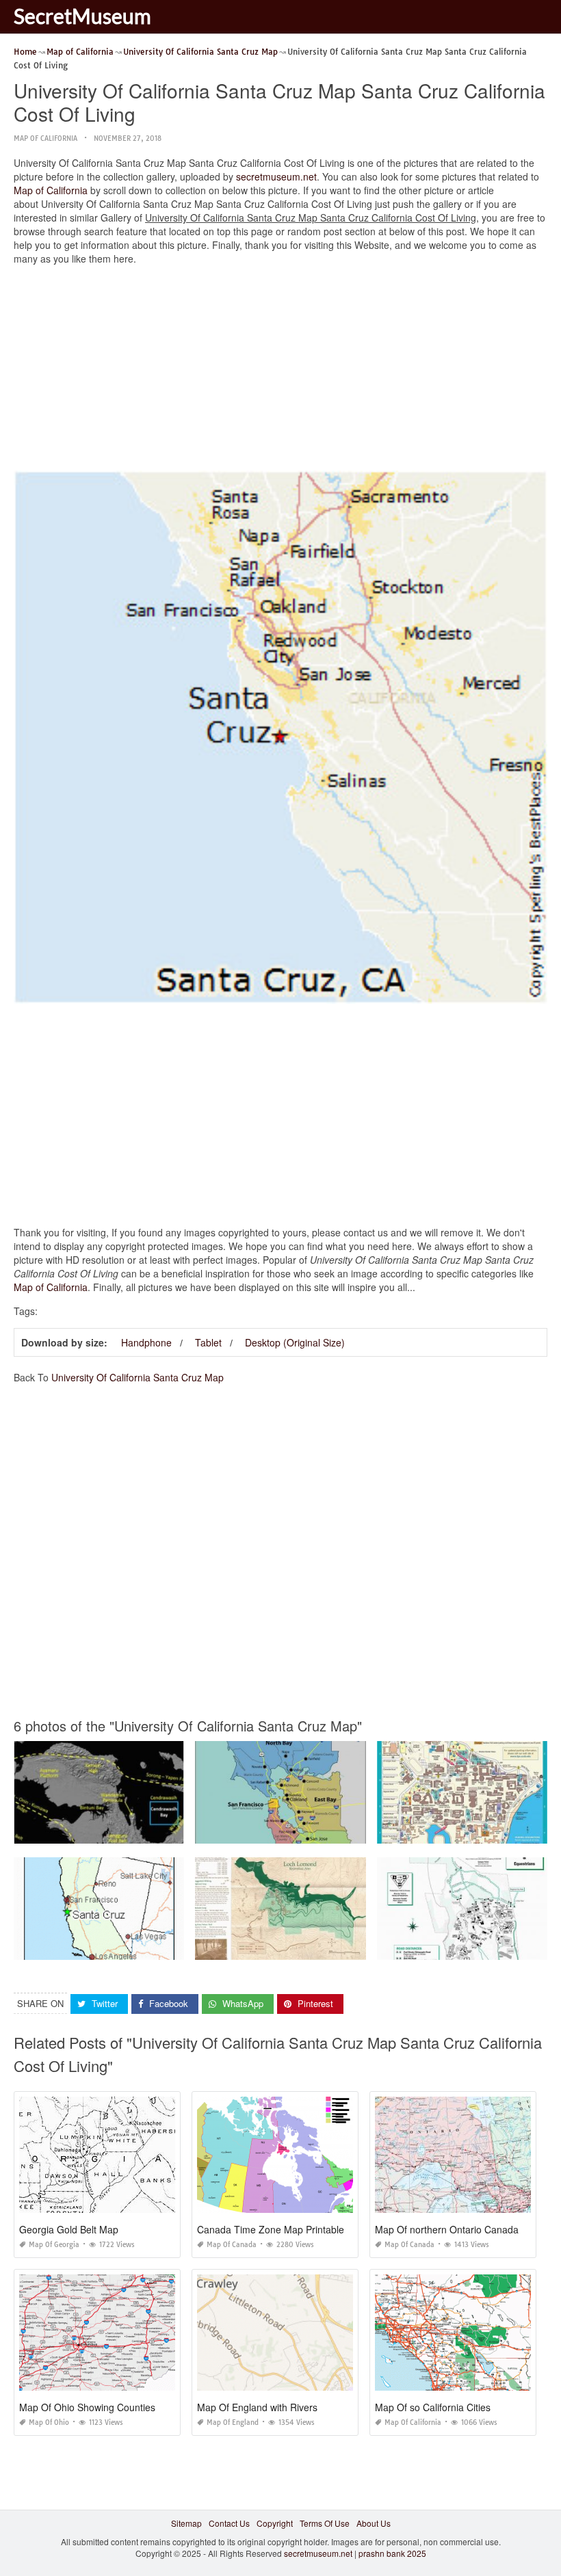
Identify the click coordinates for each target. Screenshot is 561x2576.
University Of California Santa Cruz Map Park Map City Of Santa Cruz (326, 1947)
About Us (374, 2523)
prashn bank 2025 (392, 2553)
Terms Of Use (325, 2523)
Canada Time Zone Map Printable (271, 2229)
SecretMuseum (82, 16)
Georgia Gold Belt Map (69, 2229)
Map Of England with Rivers (257, 2407)
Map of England (233, 2422)
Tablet (208, 1342)
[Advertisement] (280, 371)
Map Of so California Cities (433, 2407)
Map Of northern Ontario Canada (447, 2229)
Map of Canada (232, 2245)
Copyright (275, 2523)
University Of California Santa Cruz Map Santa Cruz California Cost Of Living (159, 1947)
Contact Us (229, 2523)
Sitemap (186, 2523)
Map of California (45, 138)
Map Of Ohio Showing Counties (87, 2407)
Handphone (146, 1342)
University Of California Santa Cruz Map (138, 1377)
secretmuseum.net (276, 176)
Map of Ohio (49, 2422)
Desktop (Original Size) (295, 1342)
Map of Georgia (54, 2245)
